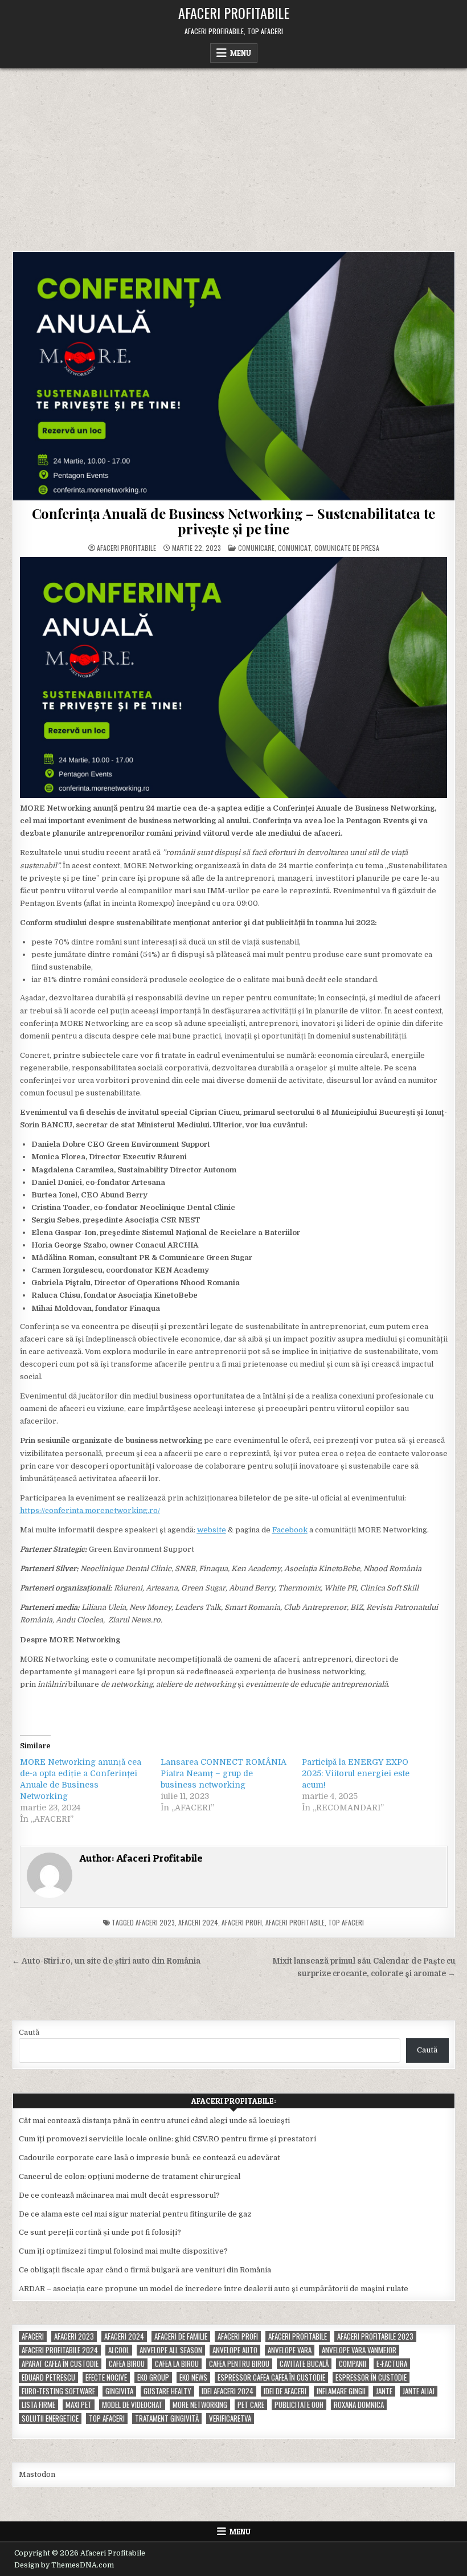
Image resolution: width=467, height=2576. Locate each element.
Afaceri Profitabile (234, 13)
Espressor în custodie (371, 2377)
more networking (200, 2405)
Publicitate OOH (299, 2405)
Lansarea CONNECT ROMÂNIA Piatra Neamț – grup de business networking (224, 1773)
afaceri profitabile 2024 (60, 2350)
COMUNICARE (256, 548)
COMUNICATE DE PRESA (347, 548)
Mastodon (37, 2474)
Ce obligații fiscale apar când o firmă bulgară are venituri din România (145, 2270)
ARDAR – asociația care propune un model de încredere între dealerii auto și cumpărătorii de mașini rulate (214, 2289)
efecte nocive (106, 2377)
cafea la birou (177, 2364)
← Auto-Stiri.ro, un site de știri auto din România (106, 1961)
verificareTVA (230, 2418)
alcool (119, 2350)
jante (384, 2391)
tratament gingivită (167, 2418)
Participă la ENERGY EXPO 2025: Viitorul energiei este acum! (356, 1773)
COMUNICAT (294, 548)
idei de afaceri (285, 2391)
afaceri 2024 (198, 1922)
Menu (241, 53)
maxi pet (79, 2405)
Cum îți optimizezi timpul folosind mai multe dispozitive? (123, 2251)
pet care (251, 2405)
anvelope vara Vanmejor (359, 2350)
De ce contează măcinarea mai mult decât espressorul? (119, 2195)
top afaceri (346, 1922)
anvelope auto (235, 2350)
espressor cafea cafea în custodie (271, 2377)
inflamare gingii (341, 2391)
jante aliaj (419, 2391)
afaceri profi (242, 1922)
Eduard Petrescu (48, 2377)
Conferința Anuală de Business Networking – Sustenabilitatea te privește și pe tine (234, 521)
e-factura (392, 2364)
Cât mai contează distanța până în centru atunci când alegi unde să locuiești (154, 2121)
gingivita (119, 2391)
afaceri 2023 (155, 1922)
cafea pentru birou (239, 2364)
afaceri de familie (181, 2336)
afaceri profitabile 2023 (375, 2336)
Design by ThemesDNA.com (64, 2565)
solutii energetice (50, 2418)
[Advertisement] (233, 154)
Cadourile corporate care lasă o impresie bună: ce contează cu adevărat (149, 2158)
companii (353, 2364)
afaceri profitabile (295, 1922)
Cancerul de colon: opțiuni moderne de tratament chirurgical (130, 2176)
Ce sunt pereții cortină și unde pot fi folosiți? (100, 2232)
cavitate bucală (304, 2364)
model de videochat (132, 2405)
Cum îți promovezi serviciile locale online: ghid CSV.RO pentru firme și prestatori (167, 2139)
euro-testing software (58, 2391)
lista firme (38, 2405)
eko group (153, 2377)
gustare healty (167, 2391)
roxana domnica (359, 2405)
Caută (29, 2032)
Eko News (193, 2377)
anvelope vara (290, 2350)
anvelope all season (171, 2350)
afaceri (33, 2336)
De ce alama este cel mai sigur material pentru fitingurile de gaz (135, 2214)
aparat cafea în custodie (60, 2364)
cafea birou (127, 2364)
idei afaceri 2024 (228, 2391)
